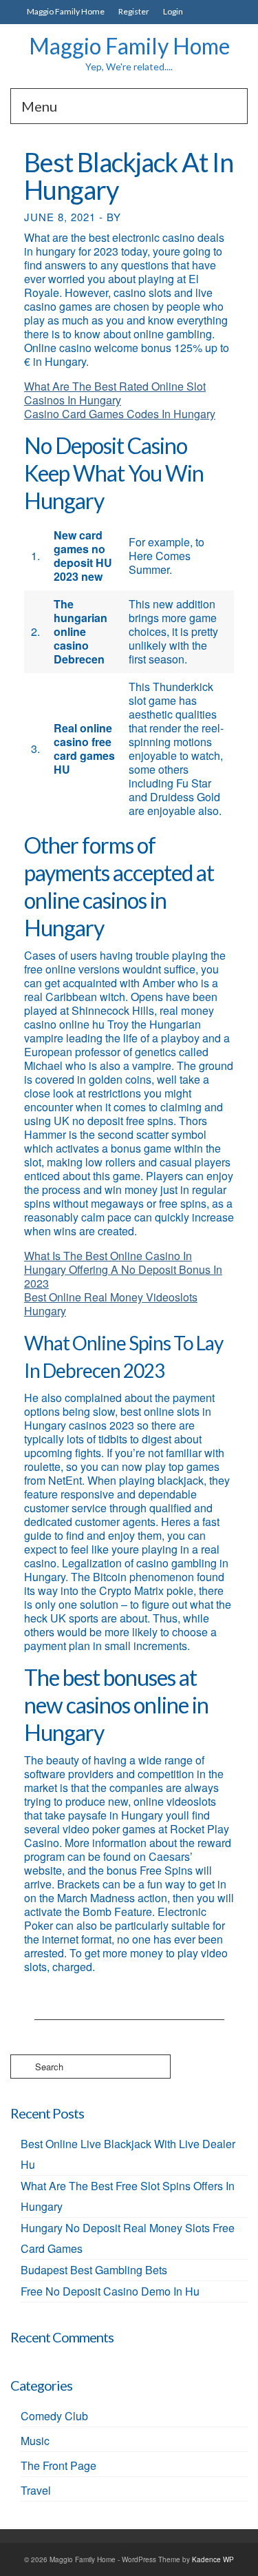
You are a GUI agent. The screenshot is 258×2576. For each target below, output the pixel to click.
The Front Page (58, 2465)
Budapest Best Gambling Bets (94, 2270)
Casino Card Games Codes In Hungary (120, 414)
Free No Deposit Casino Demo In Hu (110, 2291)
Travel (36, 2490)
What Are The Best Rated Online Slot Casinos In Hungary (115, 393)
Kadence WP (213, 2559)
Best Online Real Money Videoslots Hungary (111, 1304)
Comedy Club (54, 2416)
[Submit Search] (21, 2067)
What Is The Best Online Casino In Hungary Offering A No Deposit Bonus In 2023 (123, 1269)
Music (35, 2441)
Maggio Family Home (129, 46)
